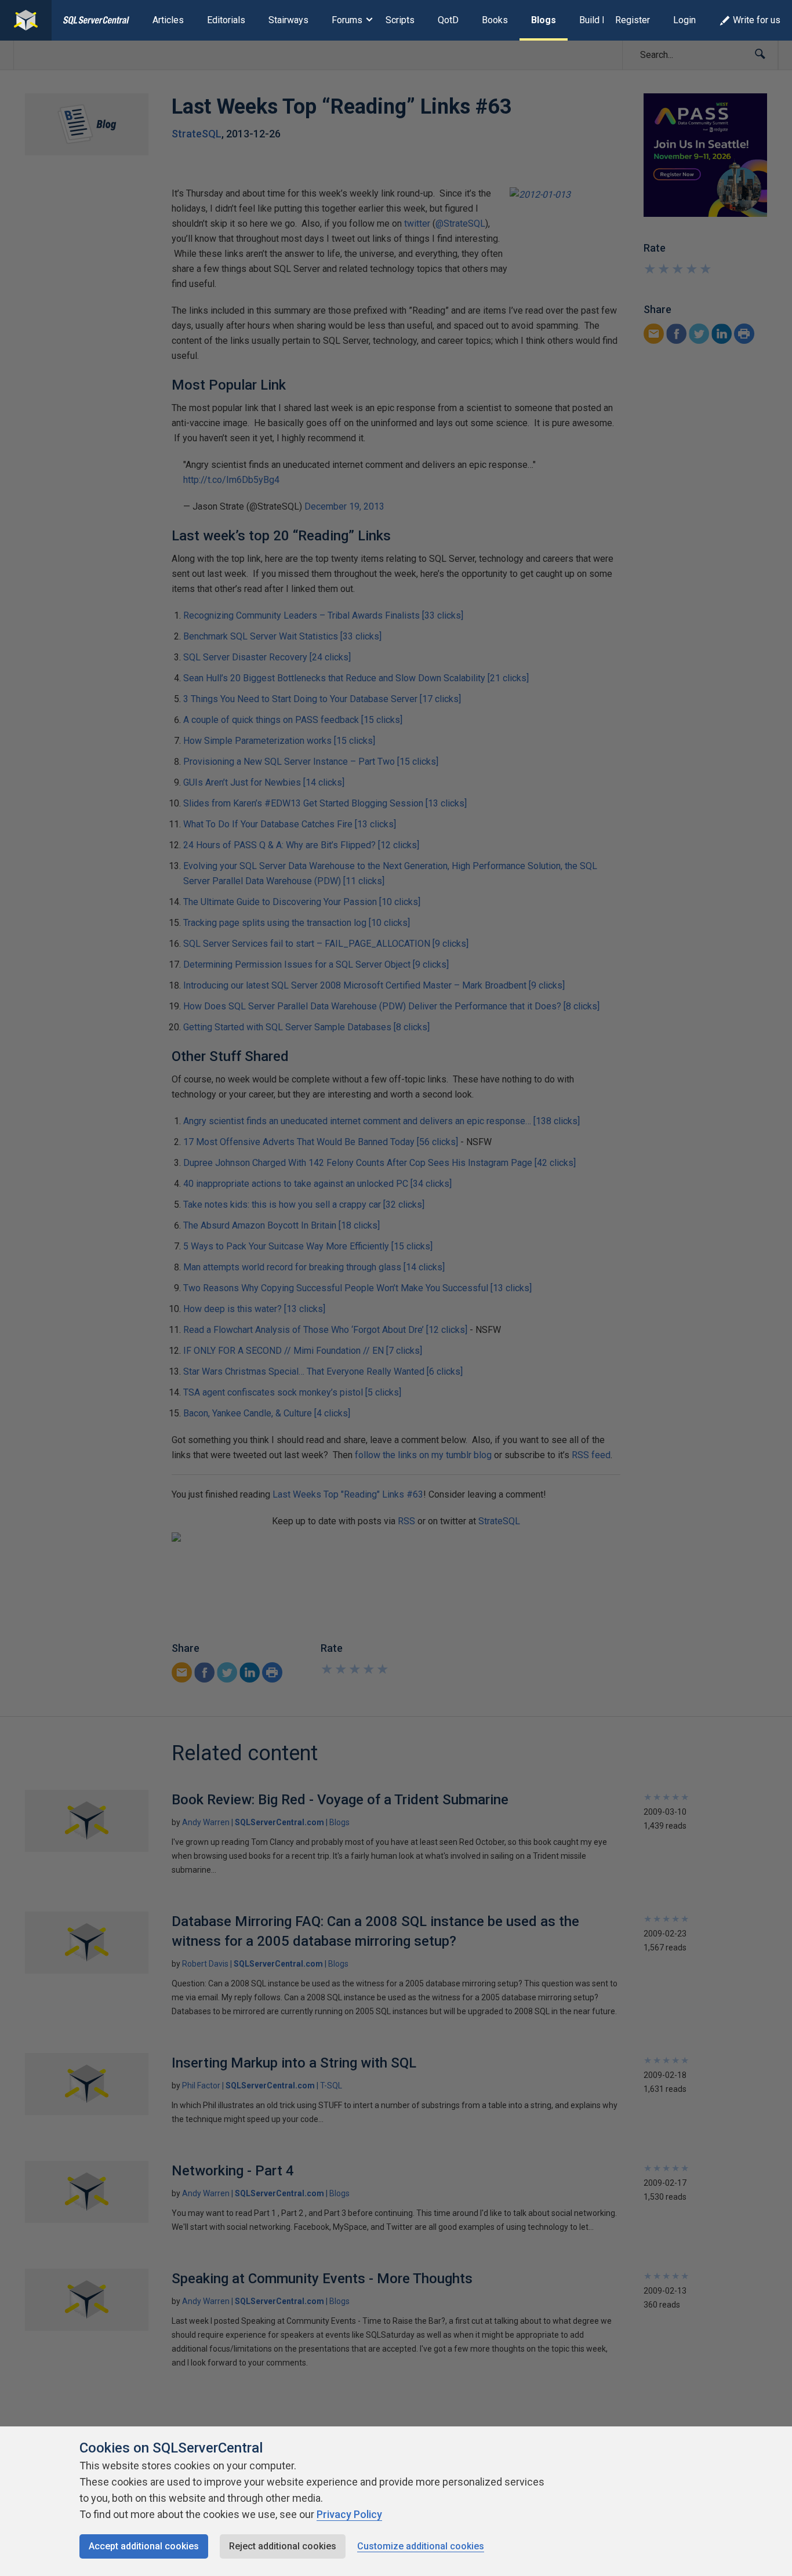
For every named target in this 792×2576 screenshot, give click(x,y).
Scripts (400, 20)
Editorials (226, 20)
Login (684, 20)
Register (633, 20)
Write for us (757, 20)
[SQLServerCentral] (26, 20)
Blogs (544, 20)
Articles (168, 20)
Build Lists (601, 20)
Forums (347, 20)
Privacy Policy (349, 2514)
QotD (448, 20)
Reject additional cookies (283, 2546)
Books (495, 20)
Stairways (288, 20)
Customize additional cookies (421, 2546)
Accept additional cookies (144, 2546)
